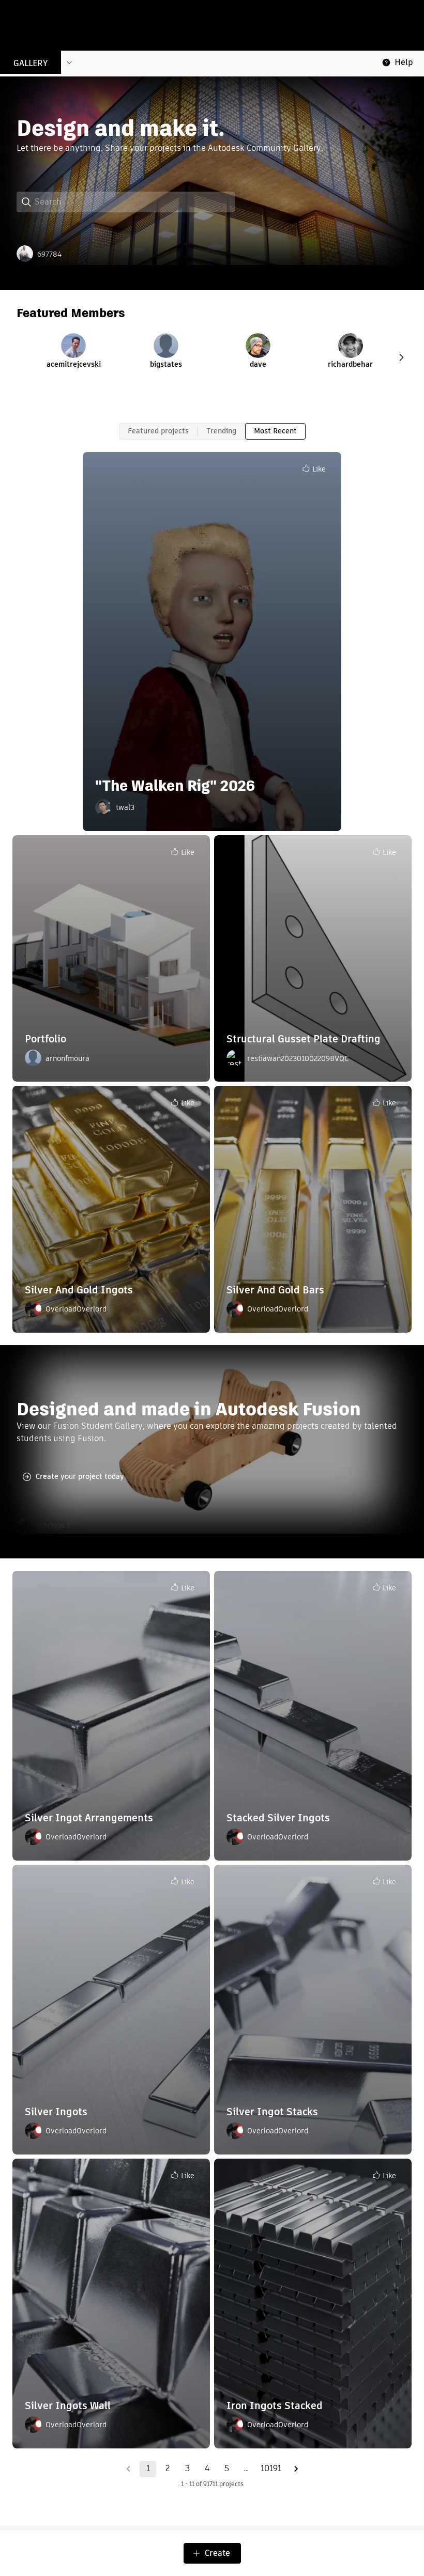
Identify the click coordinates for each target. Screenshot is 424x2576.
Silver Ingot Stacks (272, 2112)
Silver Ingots (56, 2112)
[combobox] (134, 202)
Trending (221, 431)
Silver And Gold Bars (275, 1290)
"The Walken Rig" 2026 (175, 786)
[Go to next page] (296, 2469)
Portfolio (46, 1039)
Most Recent (275, 431)
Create (217, 2553)
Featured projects (158, 431)
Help (404, 62)
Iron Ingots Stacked (275, 2406)
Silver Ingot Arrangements (89, 1818)
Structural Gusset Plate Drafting (304, 1039)
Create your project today (80, 1476)
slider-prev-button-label (401, 357)
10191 (271, 2468)
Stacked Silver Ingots (278, 1818)
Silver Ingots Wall (68, 2406)
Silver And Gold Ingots (79, 1290)
